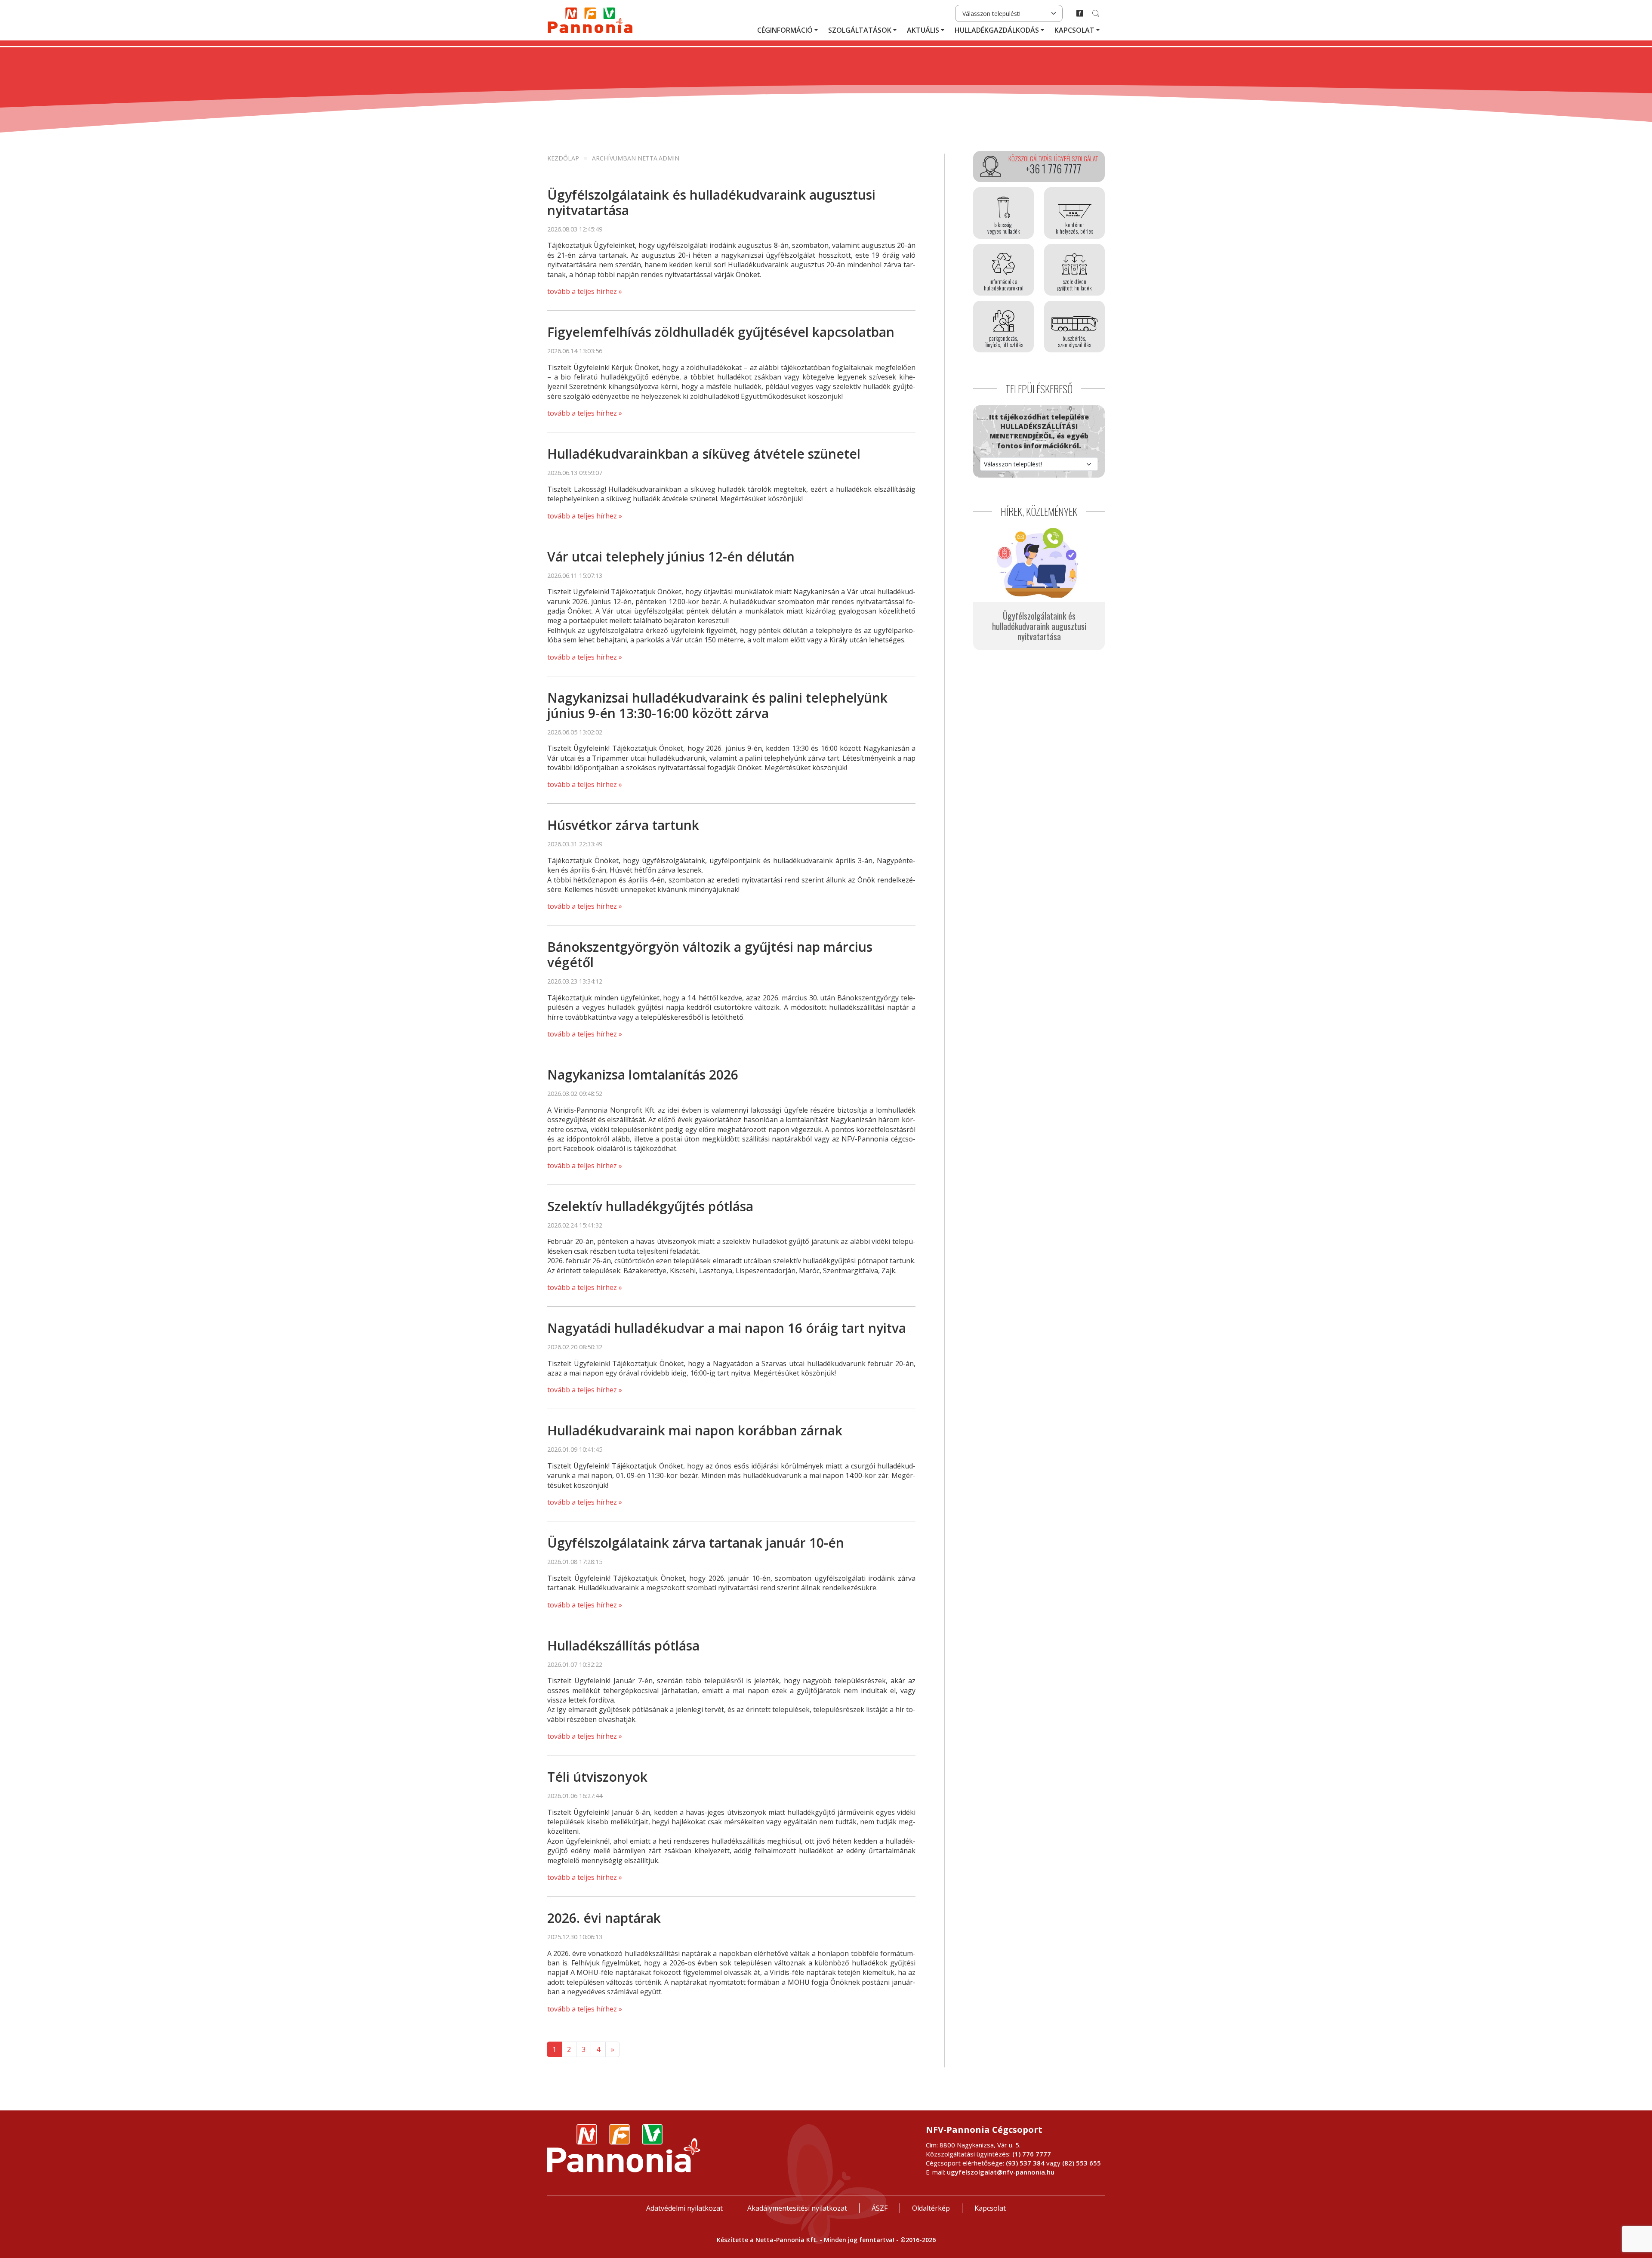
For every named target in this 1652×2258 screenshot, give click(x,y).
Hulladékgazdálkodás (997, 30)
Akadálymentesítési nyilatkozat (797, 2208)
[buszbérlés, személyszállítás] (1074, 327)
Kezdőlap (563, 158)
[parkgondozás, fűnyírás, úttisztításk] (1003, 327)
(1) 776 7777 (1032, 2154)
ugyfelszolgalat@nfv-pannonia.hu (1001, 2172)
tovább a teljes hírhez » (585, 291)
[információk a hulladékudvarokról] (1003, 270)
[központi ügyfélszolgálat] (1039, 167)
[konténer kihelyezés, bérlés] (1074, 213)
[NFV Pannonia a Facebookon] (1080, 13)
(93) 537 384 (1025, 2163)
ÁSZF (880, 2208)
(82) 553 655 (1082, 2163)
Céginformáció (785, 30)
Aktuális (923, 30)
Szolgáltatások (860, 30)
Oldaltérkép (931, 2208)
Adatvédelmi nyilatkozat (684, 2208)
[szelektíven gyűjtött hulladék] (1074, 270)
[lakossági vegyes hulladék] (1003, 213)
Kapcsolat (1074, 30)
